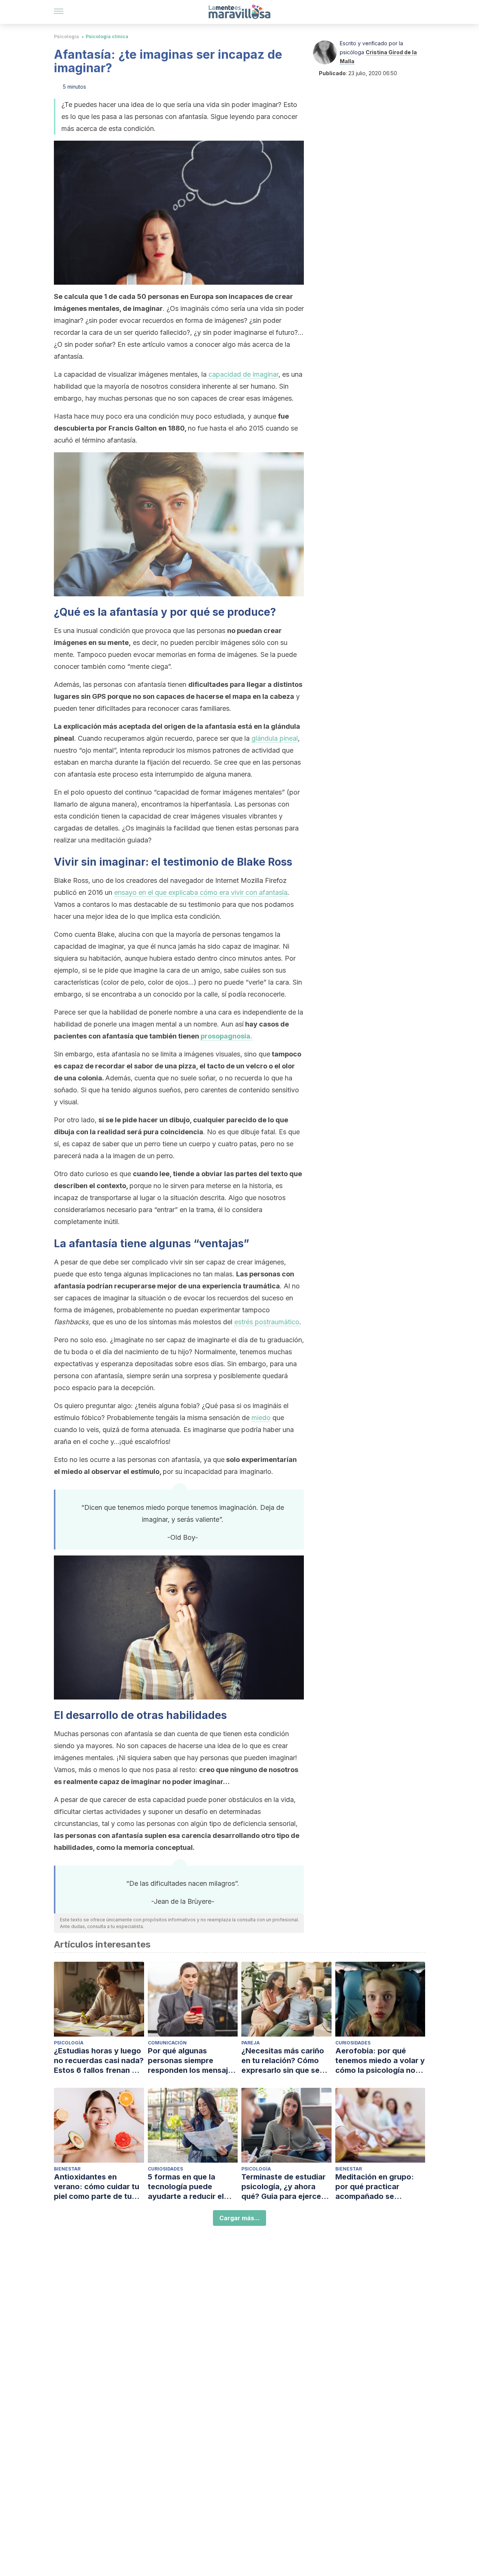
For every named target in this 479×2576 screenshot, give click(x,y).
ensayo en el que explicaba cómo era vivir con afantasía (201, 892)
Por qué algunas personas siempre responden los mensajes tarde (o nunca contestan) (192, 2061)
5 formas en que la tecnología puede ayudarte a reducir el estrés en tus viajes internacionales (186, 2187)
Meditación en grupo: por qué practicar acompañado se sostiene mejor (375, 2187)
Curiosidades (353, 2043)
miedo (261, 1418)
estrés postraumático (267, 1322)
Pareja (251, 2043)
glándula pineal (275, 738)
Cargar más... (239, 2218)
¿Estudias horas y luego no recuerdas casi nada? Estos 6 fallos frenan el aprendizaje (99, 2061)
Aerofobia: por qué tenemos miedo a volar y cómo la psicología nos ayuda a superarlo (380, 2061)
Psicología (66, 36)
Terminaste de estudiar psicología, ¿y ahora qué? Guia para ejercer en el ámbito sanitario (283, 2187)
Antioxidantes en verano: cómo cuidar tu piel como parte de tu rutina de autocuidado (97, 2187)
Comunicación (167, 2043)
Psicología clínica (107, 36)
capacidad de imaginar (243, 374)
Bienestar (67, 2169)
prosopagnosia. (226, 1036)
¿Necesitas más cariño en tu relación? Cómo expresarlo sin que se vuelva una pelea (283, 2061)
